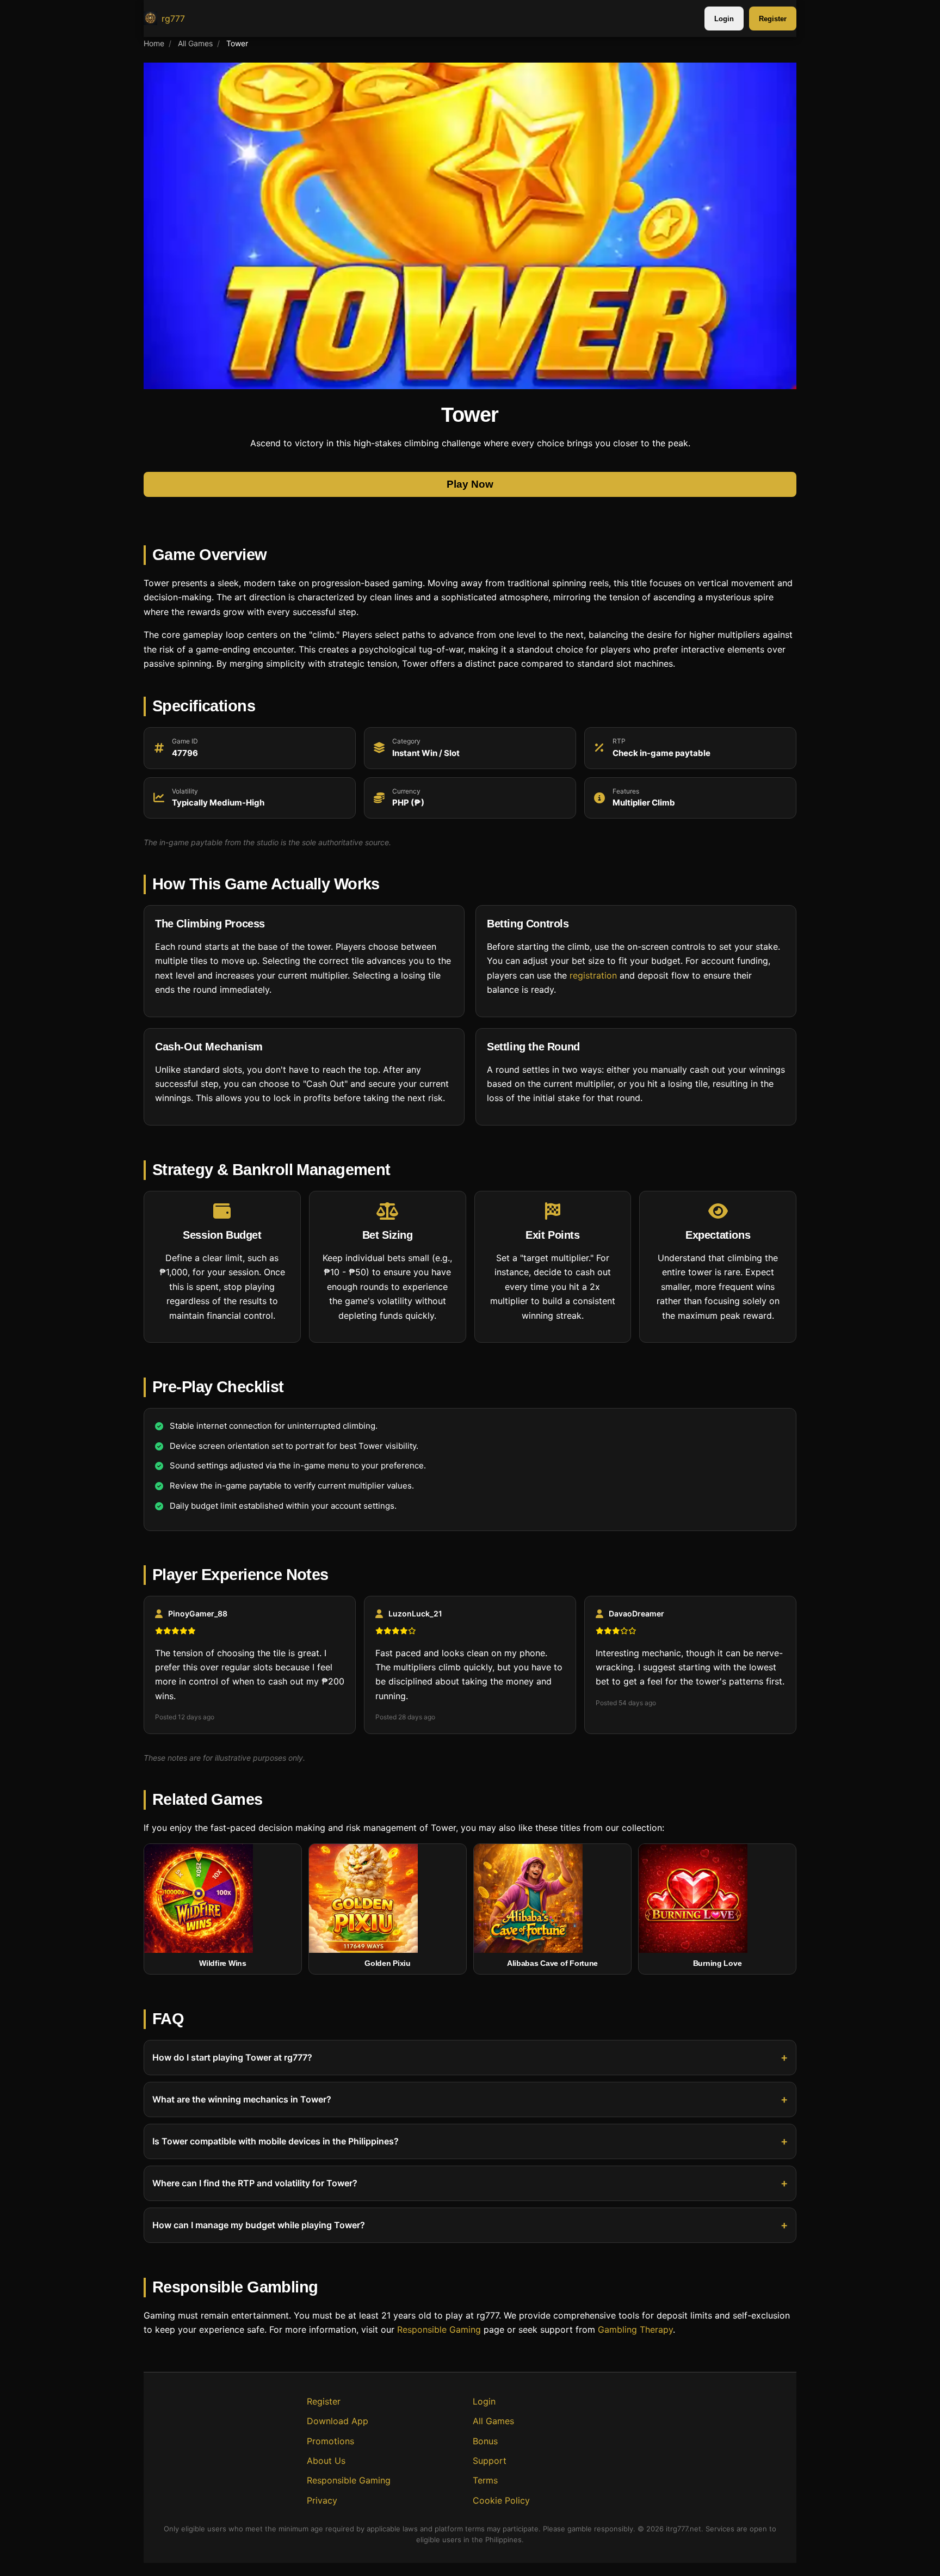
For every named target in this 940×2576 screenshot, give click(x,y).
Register (773, 19)
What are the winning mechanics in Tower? (242, 2099)
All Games (195, 43)
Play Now (470, 485)
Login (724, 19)
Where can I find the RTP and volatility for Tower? (255, 2183)
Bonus (485, 2441)
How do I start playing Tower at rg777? (232, 2057)
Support (490, 2461)
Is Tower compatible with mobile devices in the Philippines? (276, 2141)
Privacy (322, 2500)
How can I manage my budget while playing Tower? (259, 2225)
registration (593, 975)
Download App (338, 2421)
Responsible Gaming (439, 2329)
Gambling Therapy (635, 2329)
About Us (326, 2461)
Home (154, 43)
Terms (485, 2480)
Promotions (330, 2441)
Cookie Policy (501, 2500)
